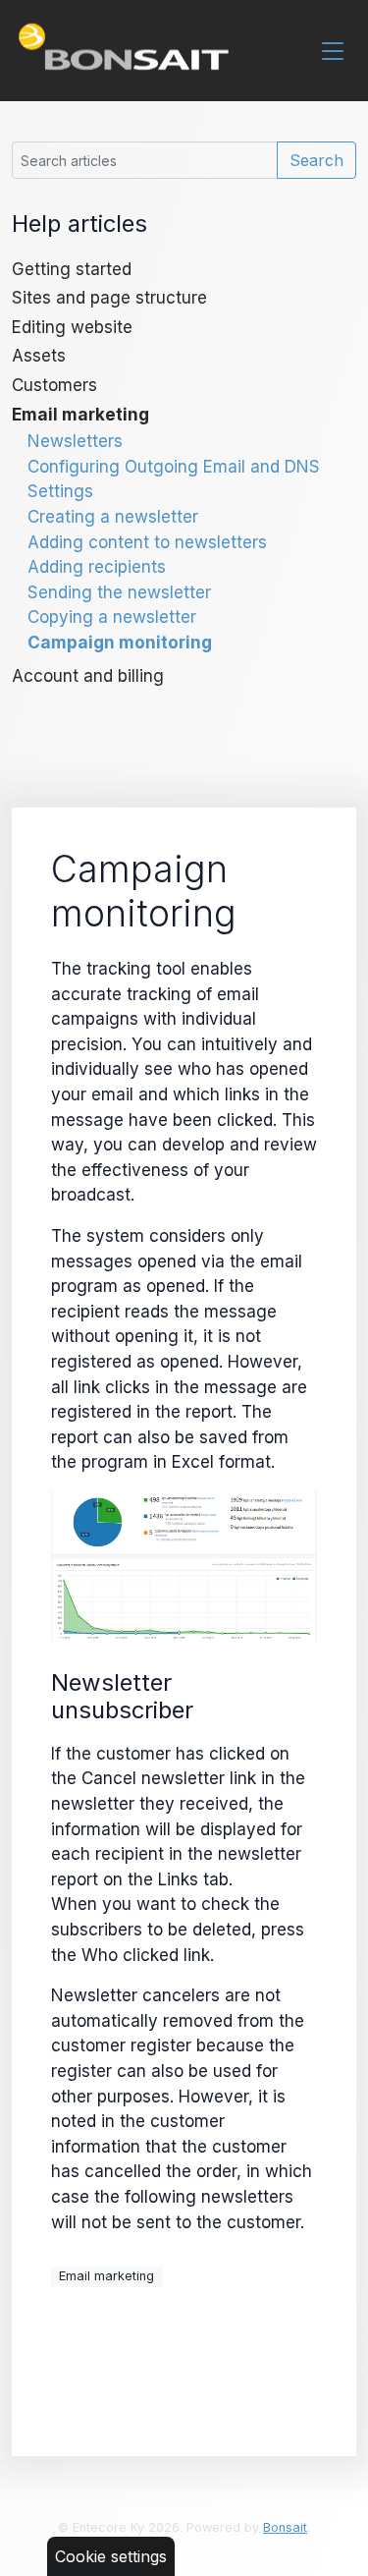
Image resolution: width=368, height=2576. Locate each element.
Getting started (72, 269)
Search (316, 160)
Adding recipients (97, 566)
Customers (54, 385)
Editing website (72, 327)
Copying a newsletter (112, 616)
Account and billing (88, 675)
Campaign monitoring (120, 642)
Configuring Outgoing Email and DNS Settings (174, 479)
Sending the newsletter (119, 592)
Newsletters (75, 441)
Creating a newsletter (113, 516)
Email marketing (80, 414)
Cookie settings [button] (111, 2556)
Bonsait (285, 2527)
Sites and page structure (109, 297)
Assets (39, 355)
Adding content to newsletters (147, 542)
